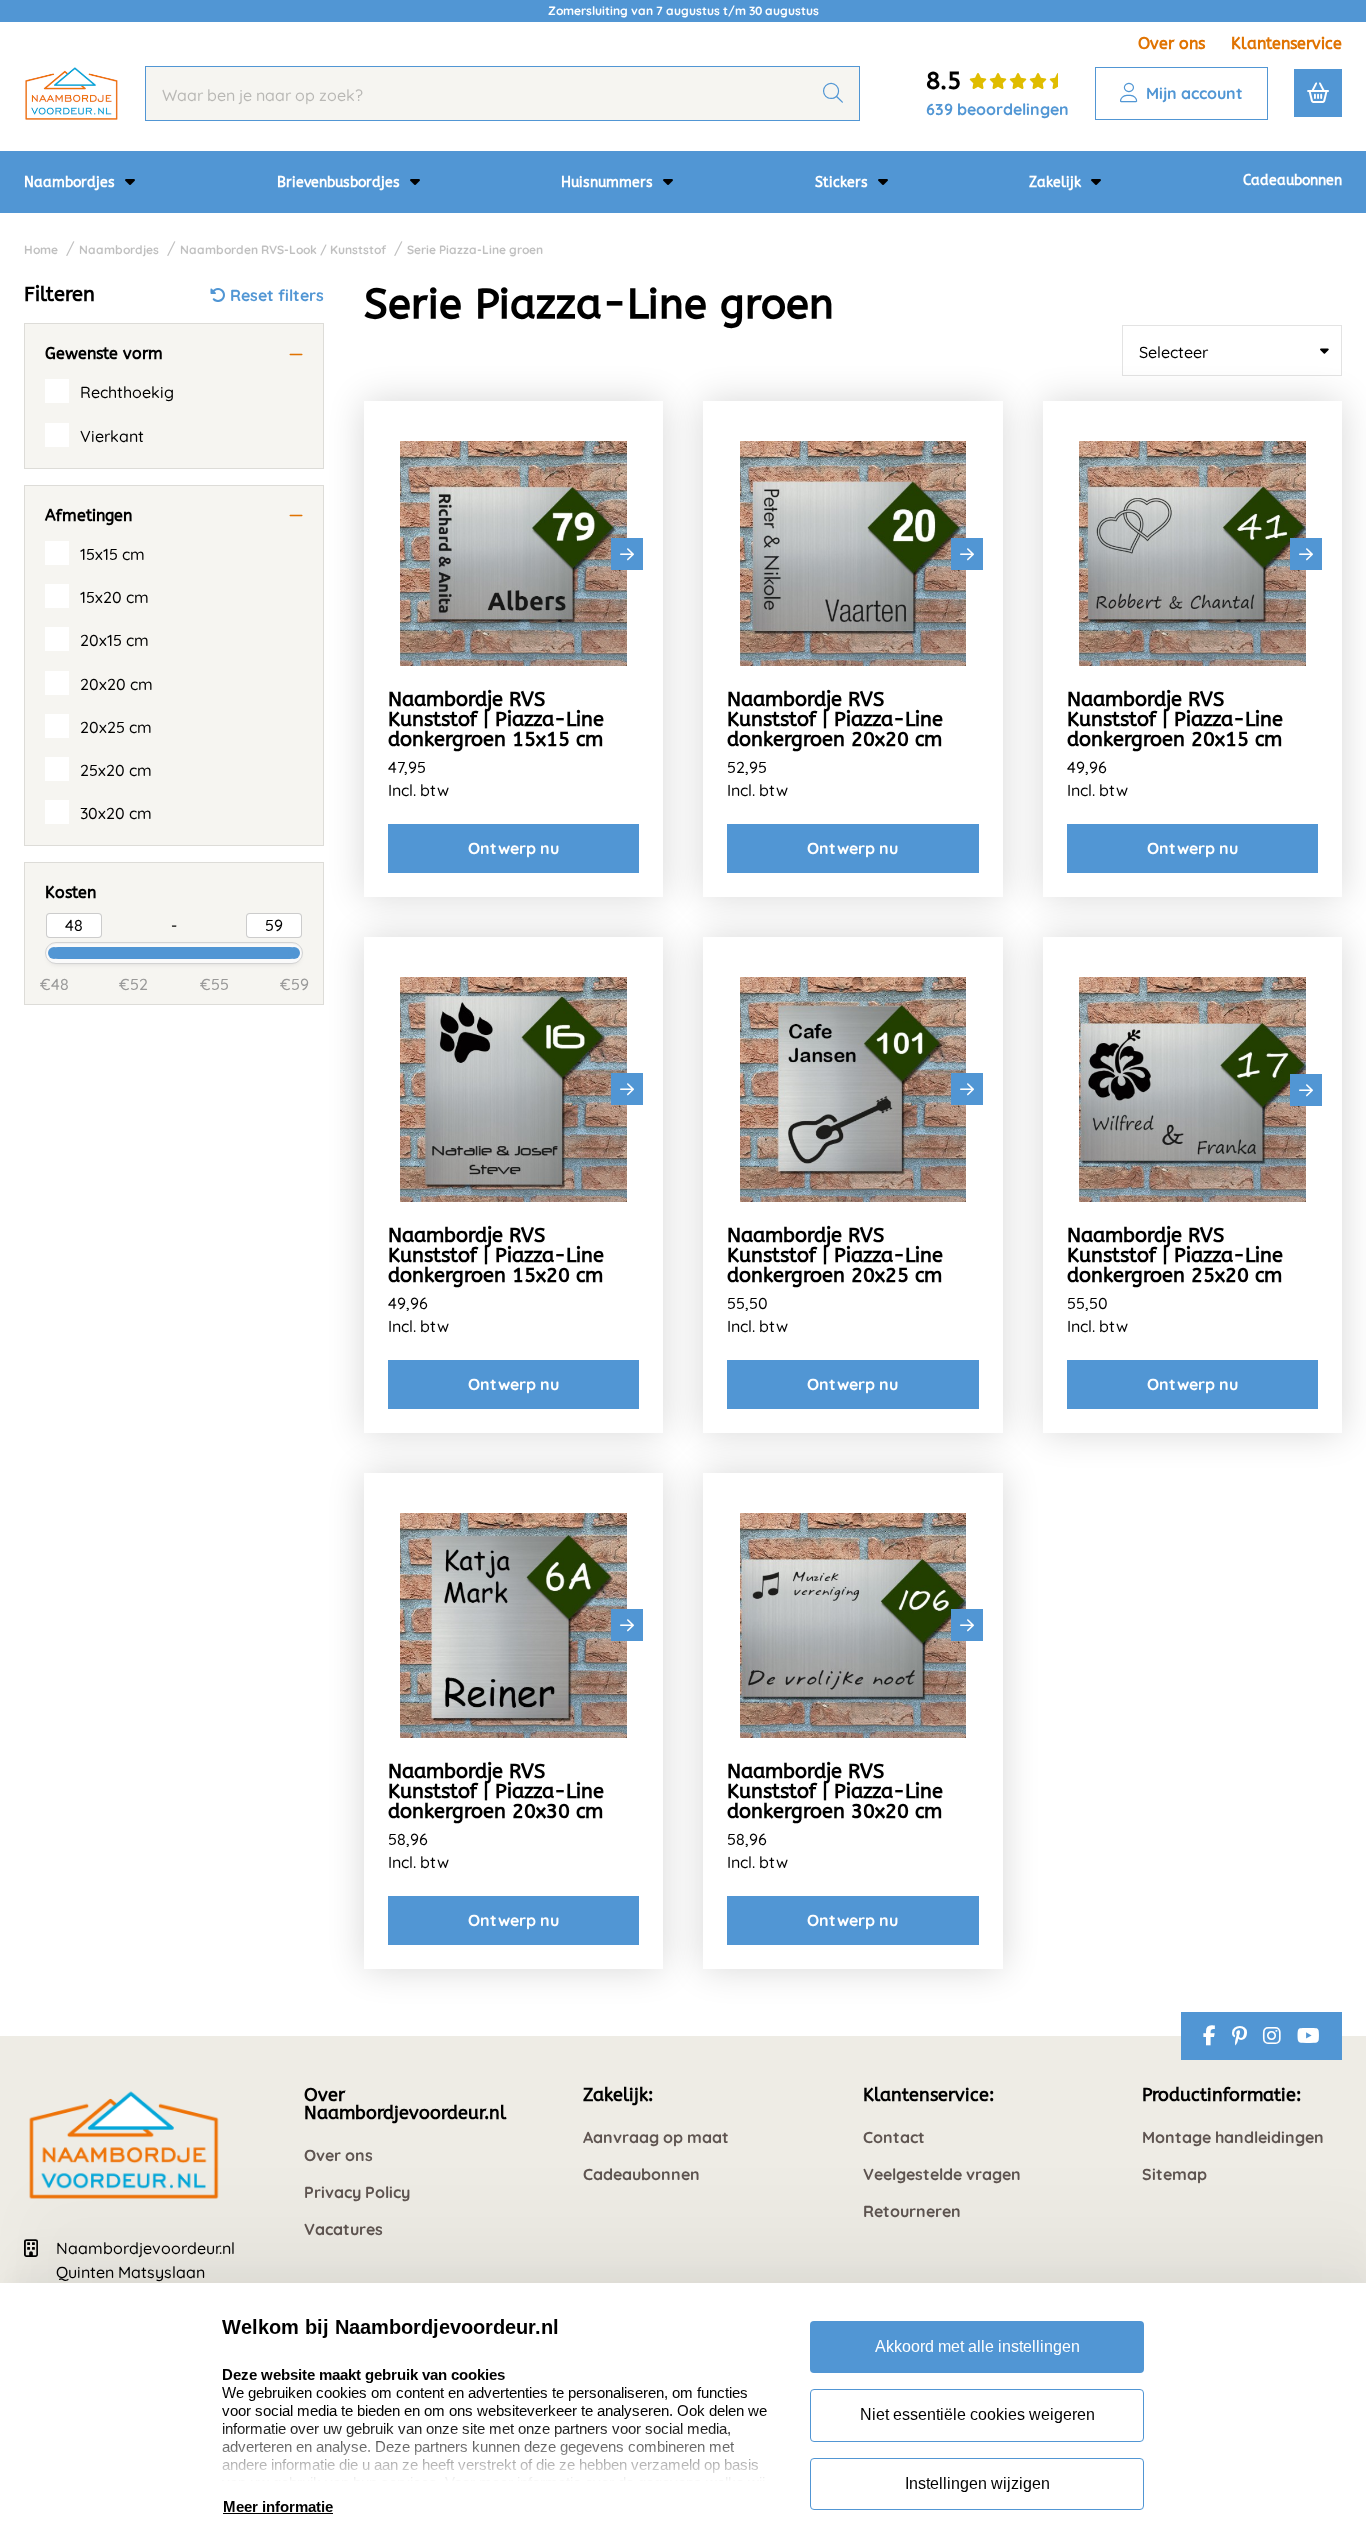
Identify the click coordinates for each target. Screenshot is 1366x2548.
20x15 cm (114, 640)
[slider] (37, 951)
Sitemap (1174, 2174)
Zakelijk (1057, 182)
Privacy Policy (357, 2192)
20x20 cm (116, 684)
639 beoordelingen (997, 109)
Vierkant (112, 436)
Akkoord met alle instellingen (977, 2346)
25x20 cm (116, 770)
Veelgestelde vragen (942, 2174)
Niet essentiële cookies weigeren (977, 2414)
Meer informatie (278, 2506)
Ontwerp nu (513, 848)
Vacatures (343, 2229)
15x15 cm (112, 554)
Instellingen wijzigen (977, 2483)
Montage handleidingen (1233, 2137)
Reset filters (277, 295)
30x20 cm (116, 813)
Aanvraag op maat (656, 2137)
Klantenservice (1286, 43)
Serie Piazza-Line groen (475, 249)
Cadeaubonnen (1292, 180)
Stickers (843, 182)
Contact (894, 2137)
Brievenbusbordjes (340, 182)
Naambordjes (71, 182)
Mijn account (1194, 93)
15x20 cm (114, 597)
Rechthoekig (127, 392)
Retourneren (912, 2211)
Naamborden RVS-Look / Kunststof (283, 249)
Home (41, 249)
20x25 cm (116, 727)
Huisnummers (609, 182)
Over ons (1171, 43)
